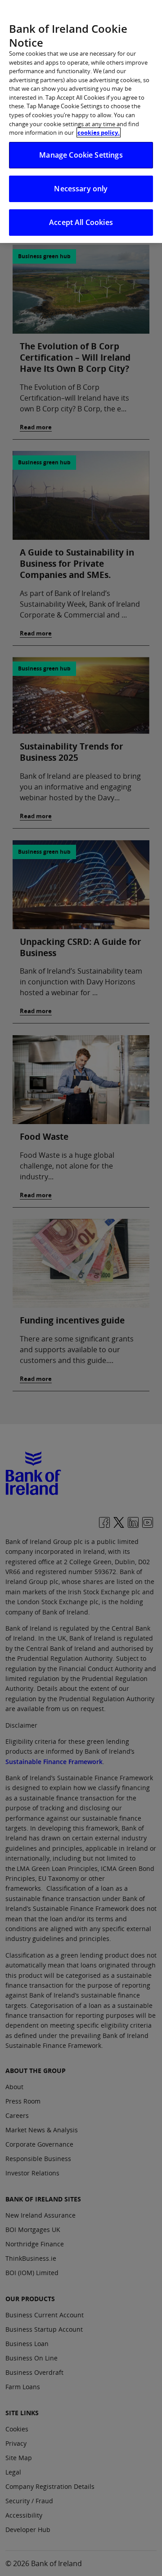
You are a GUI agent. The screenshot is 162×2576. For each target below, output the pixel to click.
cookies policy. (99, 132)
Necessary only (81, 189)
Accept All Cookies (81, 222)
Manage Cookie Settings (81, 155)
